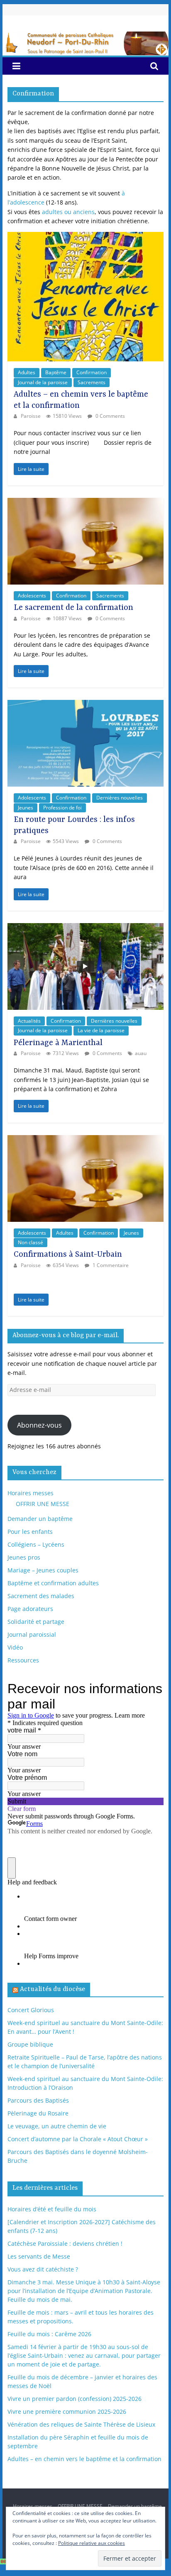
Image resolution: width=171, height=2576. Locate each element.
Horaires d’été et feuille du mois (52, 2209)
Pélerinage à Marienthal (58, 1043)
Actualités (29, 1021)
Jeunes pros (24, 1557)
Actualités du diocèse (53, 1989)
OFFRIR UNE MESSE (43, 1504)
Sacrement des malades (41, 1596)
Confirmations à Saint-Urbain (68, 1255)
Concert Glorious (31, 2010)
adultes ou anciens (68, 212)
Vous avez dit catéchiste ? (43, 2269)
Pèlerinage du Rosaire (38, 2113)
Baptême (56, 372)
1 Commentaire (110, 1265)
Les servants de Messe (39, 2256)
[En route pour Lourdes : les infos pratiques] (85, 704)
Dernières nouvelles (120, 798)
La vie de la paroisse (101, 1030)
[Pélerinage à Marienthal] (85, 927)
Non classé (31, 1242)
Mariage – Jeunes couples (43, 1570)
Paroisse (31, 416)
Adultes (27, 372)
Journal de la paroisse (43, 382)
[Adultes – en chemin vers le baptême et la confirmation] (85, 236)
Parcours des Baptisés (38, 2100)
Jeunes (26, 808)
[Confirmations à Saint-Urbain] (85, 1139)
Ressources (23, 1660)
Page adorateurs (30, 1609)
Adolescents (32, 596)
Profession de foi (62, 808)
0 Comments (110, 416)
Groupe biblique (30, 2044)
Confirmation (92, 372)
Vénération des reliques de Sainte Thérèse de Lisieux (81, 2424)
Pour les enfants (30, 1532)
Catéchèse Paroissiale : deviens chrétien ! (65, 2243)
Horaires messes (31, 1493)
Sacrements (92, 382)
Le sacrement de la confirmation (73, 608)
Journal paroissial (32, 1634)
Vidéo (15, 1647)
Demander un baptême (40, 1519)
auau (141, 1053)
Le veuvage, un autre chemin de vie (57, 2126)
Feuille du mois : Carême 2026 (49, 2334)
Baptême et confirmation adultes (53, 1583)
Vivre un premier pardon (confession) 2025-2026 (75, 2399)
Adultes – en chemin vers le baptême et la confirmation (84, 2459)
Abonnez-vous (39, 1425)
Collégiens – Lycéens (36, 1544)
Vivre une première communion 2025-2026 (67, 2411)
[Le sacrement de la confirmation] (85, 502)
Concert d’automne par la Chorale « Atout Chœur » (78, 2139)
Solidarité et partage (36, 1622)
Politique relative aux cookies (92, 2543)
